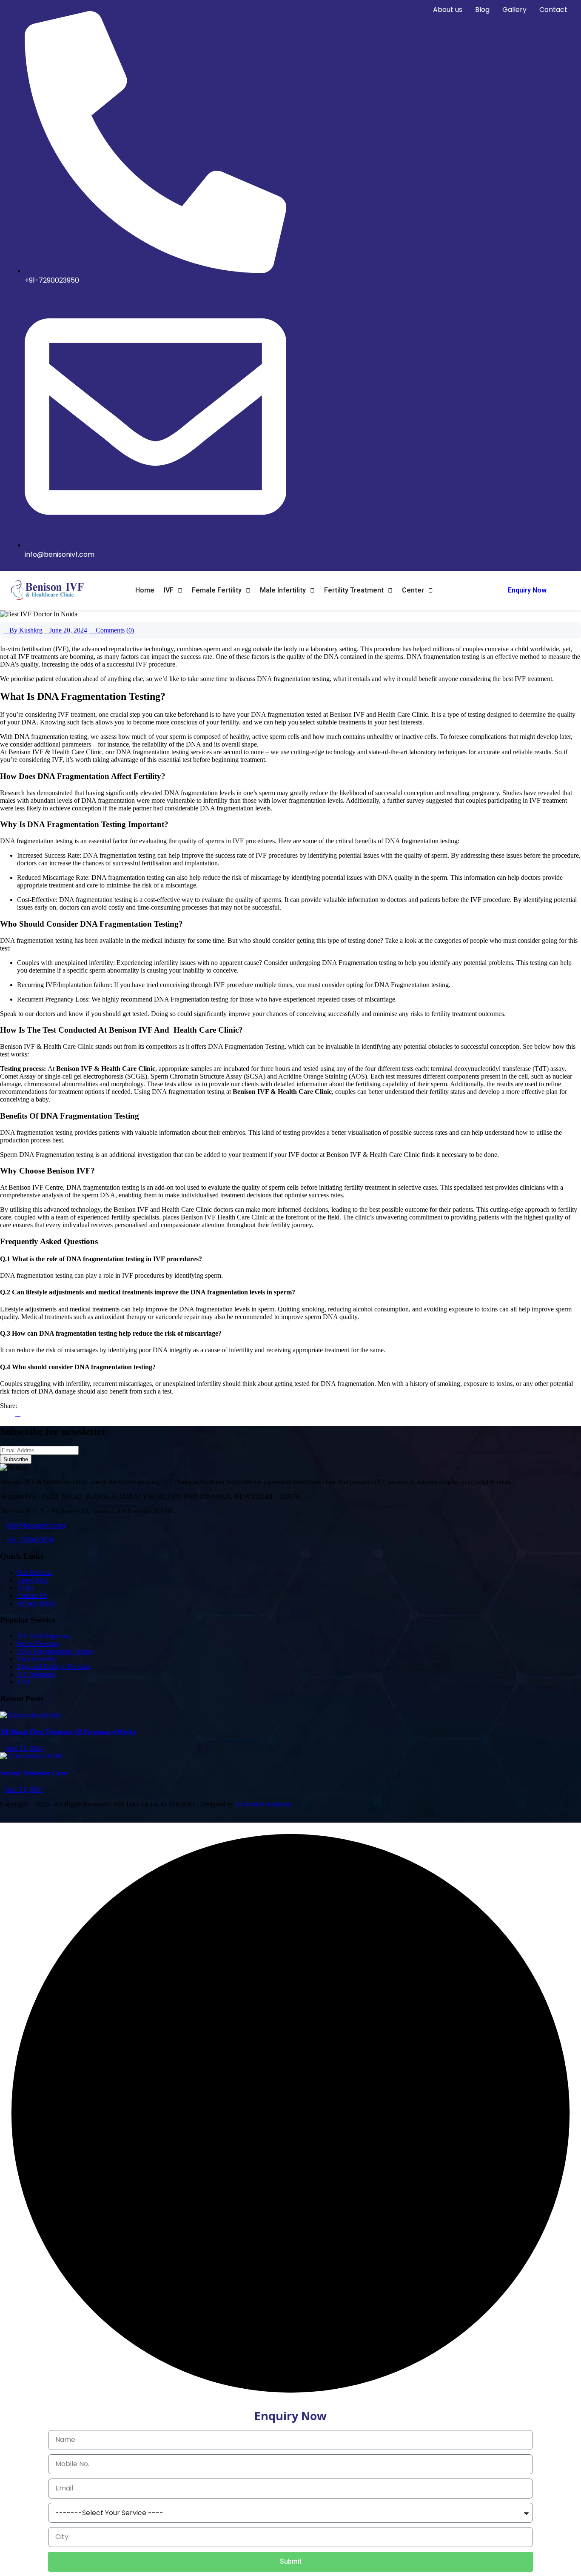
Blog (482, 10)
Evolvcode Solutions (263, 1804)
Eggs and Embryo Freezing (54, 1667)
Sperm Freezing (38, 1644)
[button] (173, 590)
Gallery (514, 10)
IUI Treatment (36, 1674)
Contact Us (32, 1596)
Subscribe (16, 1459)
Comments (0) (114, 630)
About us (448, 10)
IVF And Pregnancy (44, 1636)
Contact (553, 10)
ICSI (23, 1682)
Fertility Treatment (354, 590)
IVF (169, 590)
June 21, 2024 (24, 1748)
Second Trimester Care (33, 1773)
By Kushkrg (26, 630)
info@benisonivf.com (36, 1525)
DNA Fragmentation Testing (55, 1651)
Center (413, 590)
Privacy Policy (37, 1603)
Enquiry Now (527, 590)
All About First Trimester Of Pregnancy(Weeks (68, 1732)
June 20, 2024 (68, 630)
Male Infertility (283, 590)
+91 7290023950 (30, 1540)
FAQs (25, 1588)
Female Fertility (217, 590)
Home (145, 590)
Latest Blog (33, 1580)
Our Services (34, 1573)
